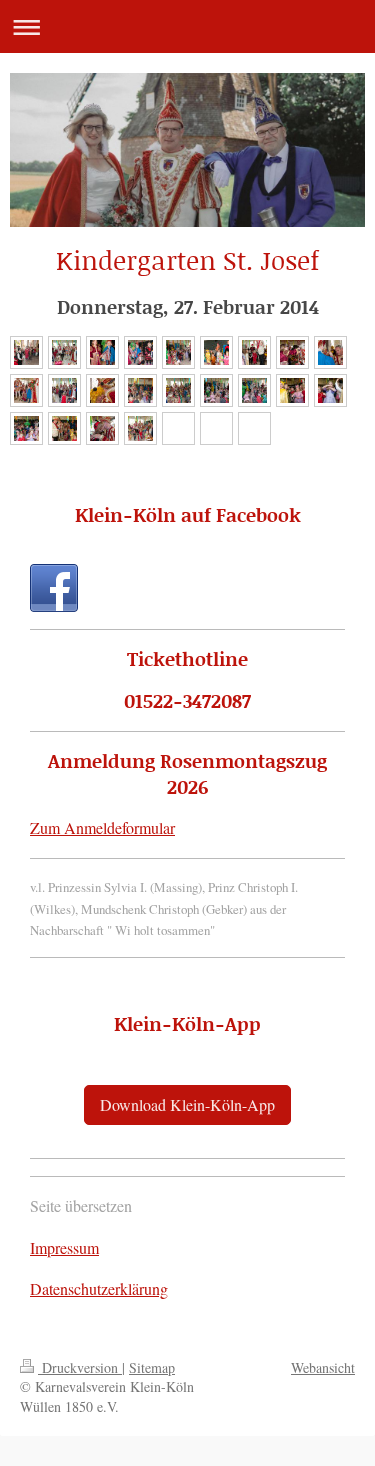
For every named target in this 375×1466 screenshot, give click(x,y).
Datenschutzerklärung (99, 1288)
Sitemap (152, 1367)
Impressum (64, 1247)
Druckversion (80, 1367)
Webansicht (323, 1367)
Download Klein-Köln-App (187, 1104)
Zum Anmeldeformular (102, 827)
